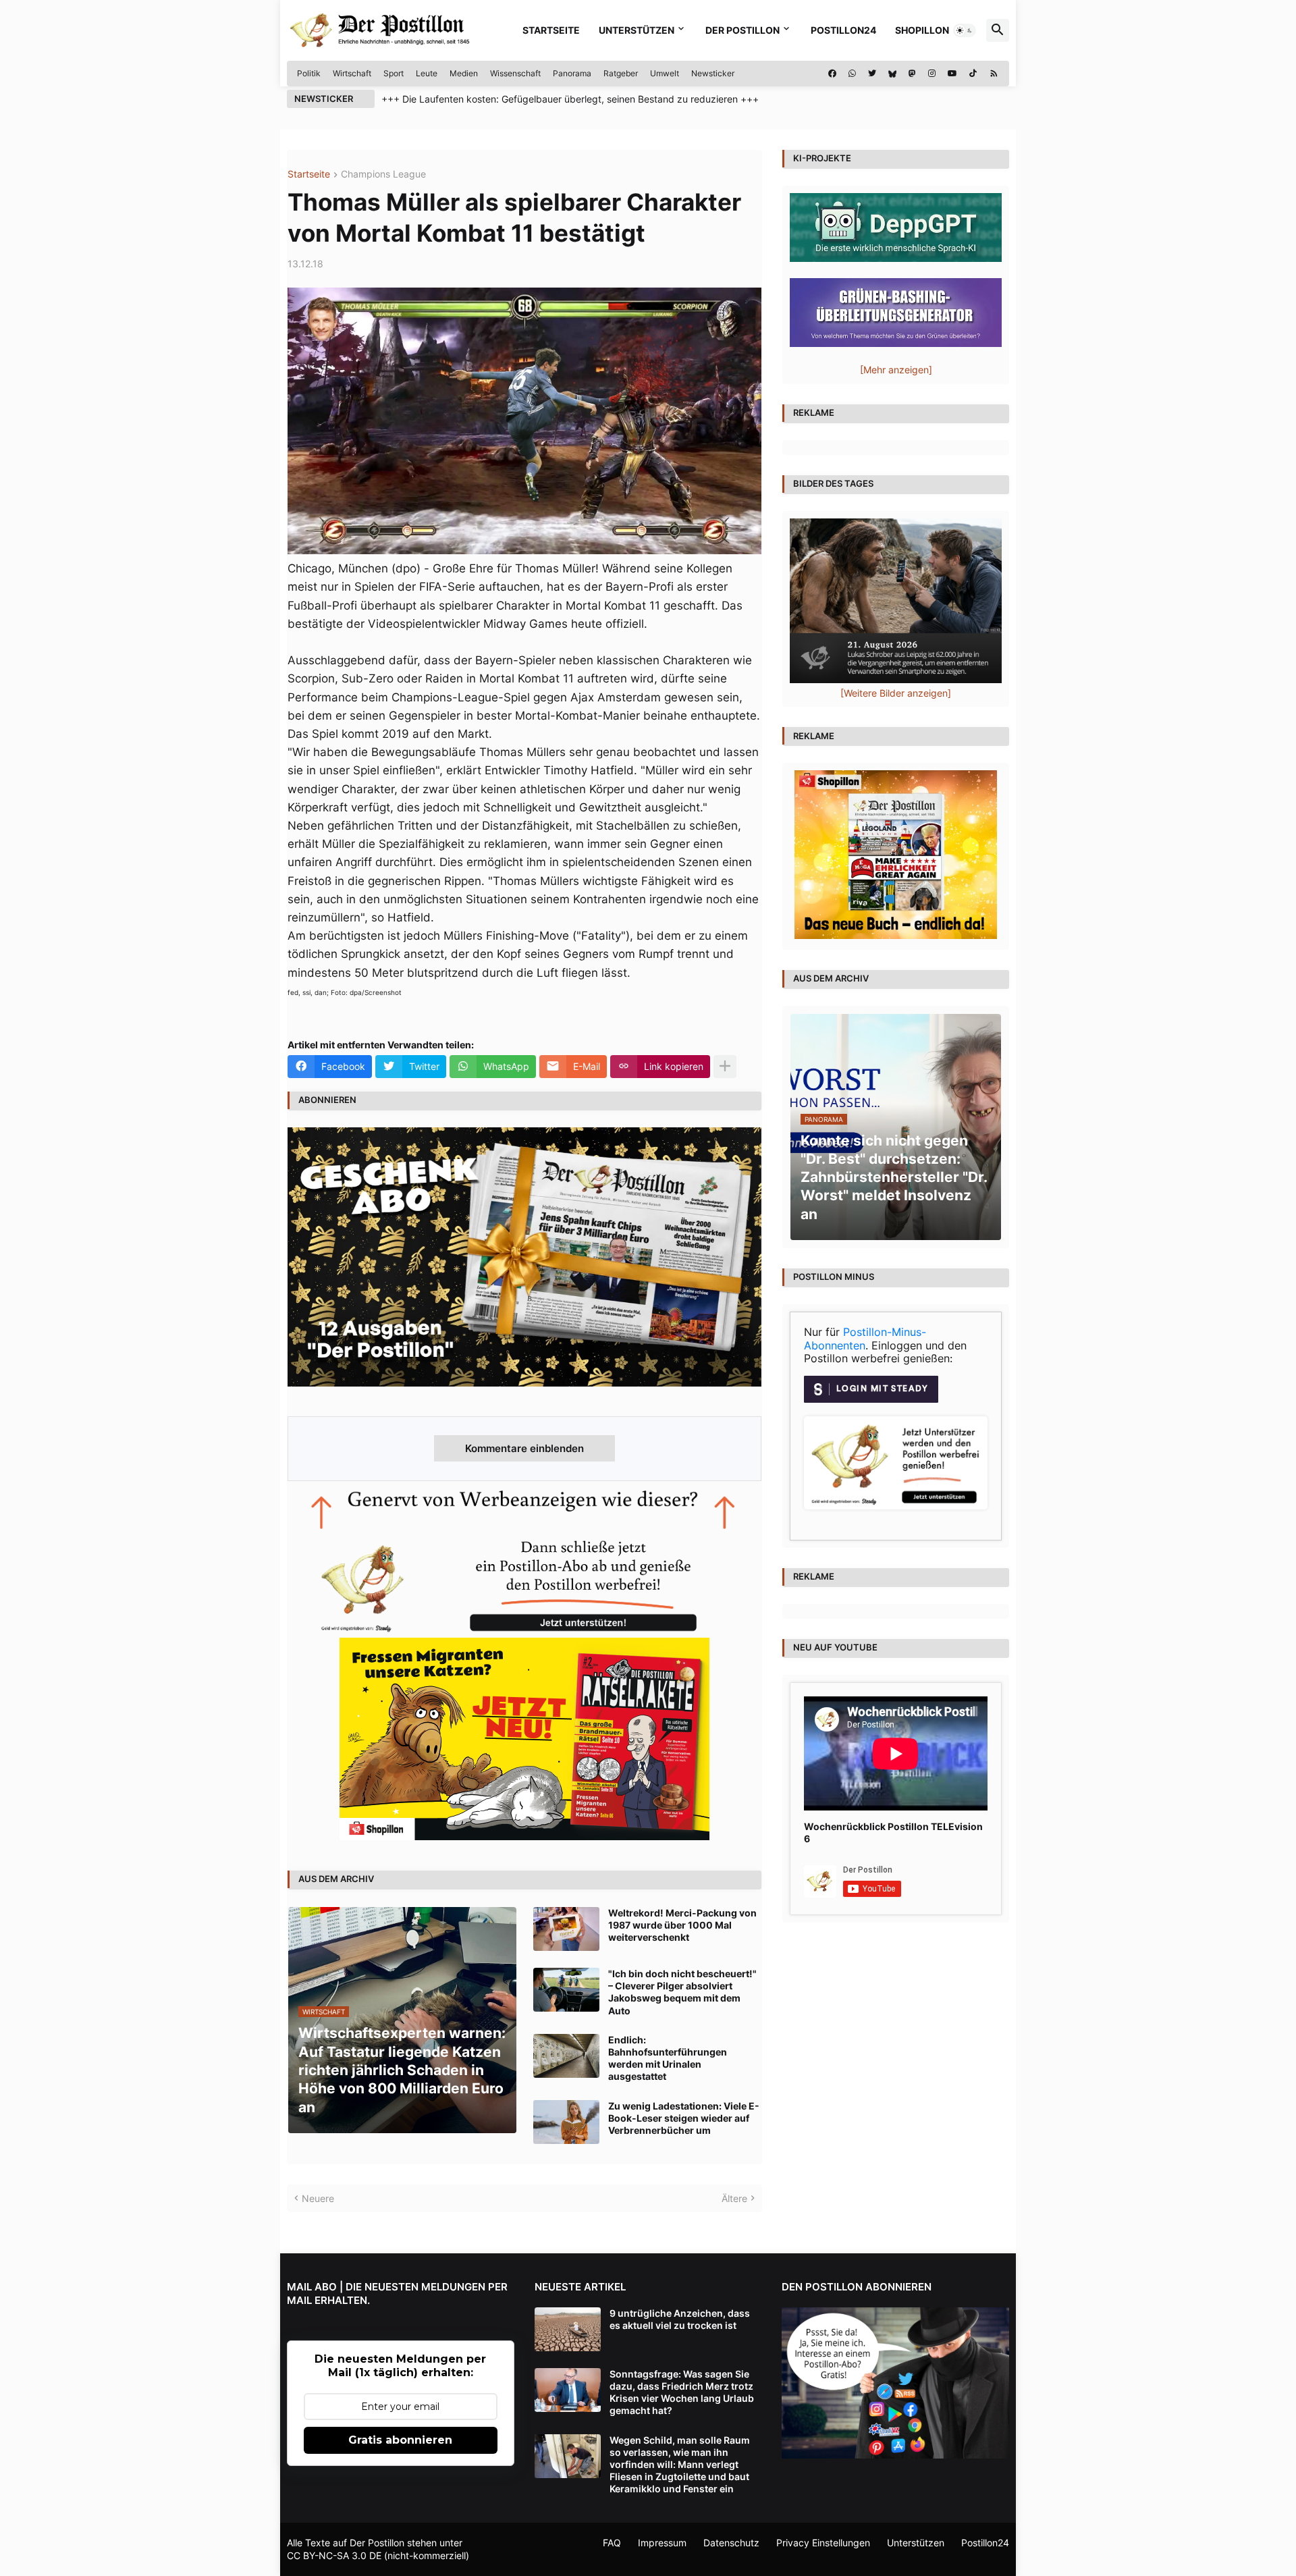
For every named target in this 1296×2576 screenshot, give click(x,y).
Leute (427, 73)
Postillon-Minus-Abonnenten (865, 1339)
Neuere (318, 2198)
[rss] (994, 74)
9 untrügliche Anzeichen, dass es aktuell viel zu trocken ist (680, 2319)
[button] (965, 30)
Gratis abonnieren (400, 2440)
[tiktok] (973, 74)
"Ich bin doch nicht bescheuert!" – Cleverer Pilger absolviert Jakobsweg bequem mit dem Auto (682, 1992)
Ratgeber (621, 73)
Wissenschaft (515, 73)
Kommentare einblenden (524, 1448)
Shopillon (922, 30)
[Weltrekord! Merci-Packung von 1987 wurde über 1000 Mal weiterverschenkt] (566, 1929)
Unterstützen (637, 30)
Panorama (572, 73)
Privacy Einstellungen (823, 2543)
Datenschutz (731, 2543)
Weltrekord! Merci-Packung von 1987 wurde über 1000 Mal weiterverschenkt (682, 1925)
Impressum (662, 2543)
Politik (309, 73)
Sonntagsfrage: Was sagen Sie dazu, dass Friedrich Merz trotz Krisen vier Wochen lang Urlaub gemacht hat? (682, 2392)
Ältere (734, 2198)
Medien (464, 73)
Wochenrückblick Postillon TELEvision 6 (893, 1832)
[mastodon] (912, 74)
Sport (394, 73)
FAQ (612, 2543)
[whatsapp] (852, 74)
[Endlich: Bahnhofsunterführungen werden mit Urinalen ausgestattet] (566, 2056)
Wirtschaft (352, 73)
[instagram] (932, 74)
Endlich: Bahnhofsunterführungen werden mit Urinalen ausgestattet (668, 2058)
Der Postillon (742, 30)
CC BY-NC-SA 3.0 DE (334, 2555)
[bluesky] (892, 74)
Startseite (551, 30)
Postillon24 (843, 30)
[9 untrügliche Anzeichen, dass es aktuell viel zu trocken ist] (568, 2329)
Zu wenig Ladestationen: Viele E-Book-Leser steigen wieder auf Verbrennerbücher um (684, 2118)
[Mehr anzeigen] (725, 1067)
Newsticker (713, 73)
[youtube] (952, 74)
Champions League (383, 175)
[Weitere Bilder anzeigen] (896, 693)
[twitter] (872, 74)
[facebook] (832, 74)
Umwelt (665, 73)
